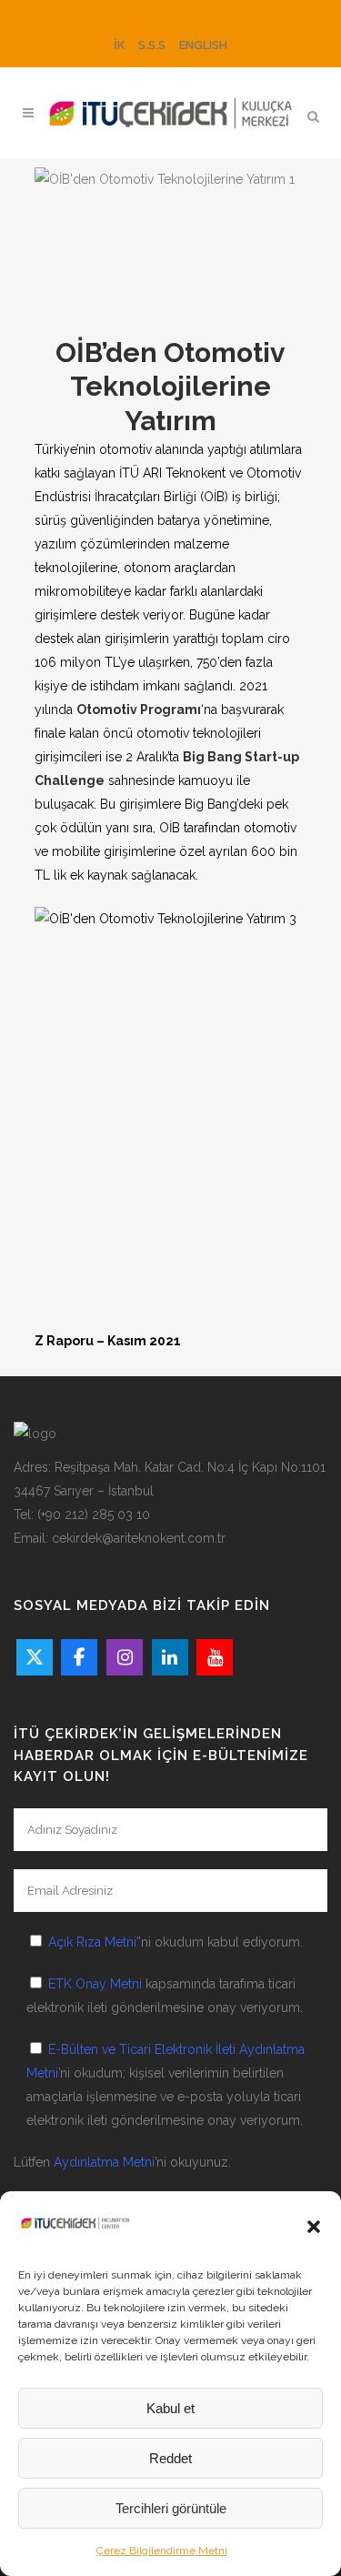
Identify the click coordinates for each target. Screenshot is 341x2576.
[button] (314, 2227)
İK (119, 45)
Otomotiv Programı (139, 709)
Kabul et (170, 2408)
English (203, 45)
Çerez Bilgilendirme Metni (162, 2551)
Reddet (170, 2458)
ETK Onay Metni (95, 1984)
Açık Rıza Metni (92, 1942)
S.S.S (152, 45)
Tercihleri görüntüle (171, 2508)
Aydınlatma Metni (104, 2162)
